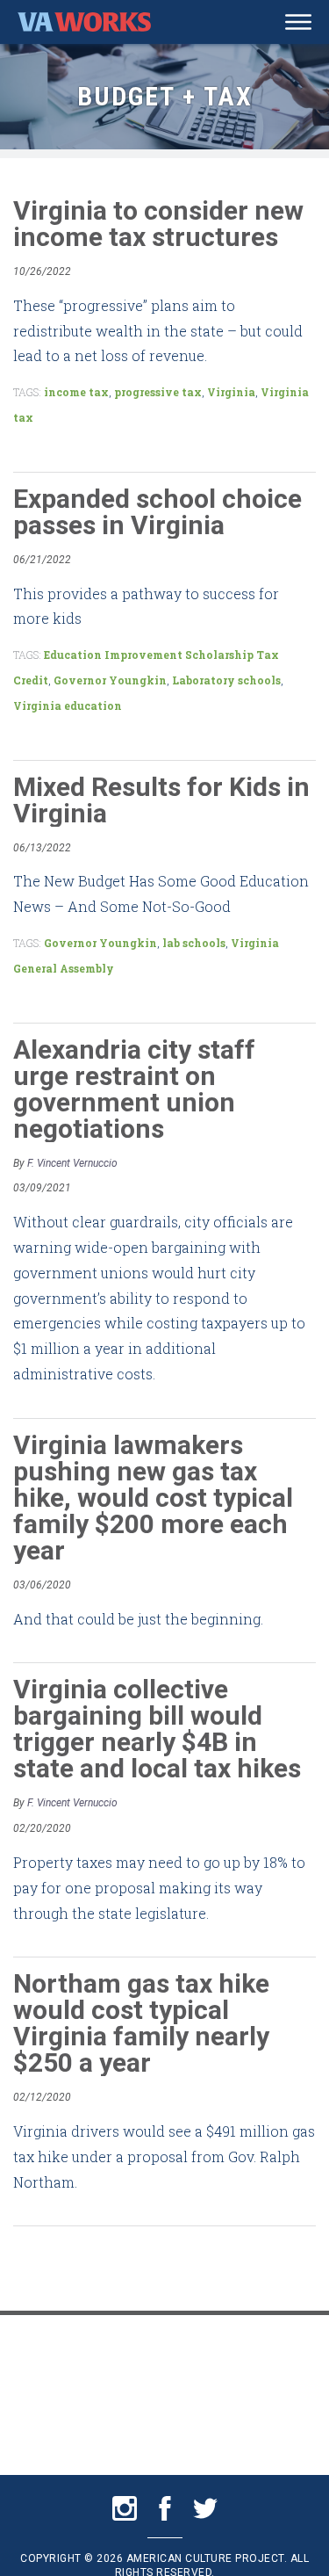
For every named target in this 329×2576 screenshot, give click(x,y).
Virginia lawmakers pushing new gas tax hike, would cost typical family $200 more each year (153, 1498)
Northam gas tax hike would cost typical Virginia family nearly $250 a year (141, 2023)
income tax (76, 392)
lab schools (194, 943)
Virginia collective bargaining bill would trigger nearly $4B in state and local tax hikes (157, 1729)
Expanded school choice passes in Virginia (157, 512)
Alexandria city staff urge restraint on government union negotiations (134, 1089)
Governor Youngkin (110, 680)
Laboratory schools (226, 680)
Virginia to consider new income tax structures (158, 224)
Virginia (231, 392)
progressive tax (158, 392)
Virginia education (68, 706)
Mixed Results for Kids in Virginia (161, 800)
